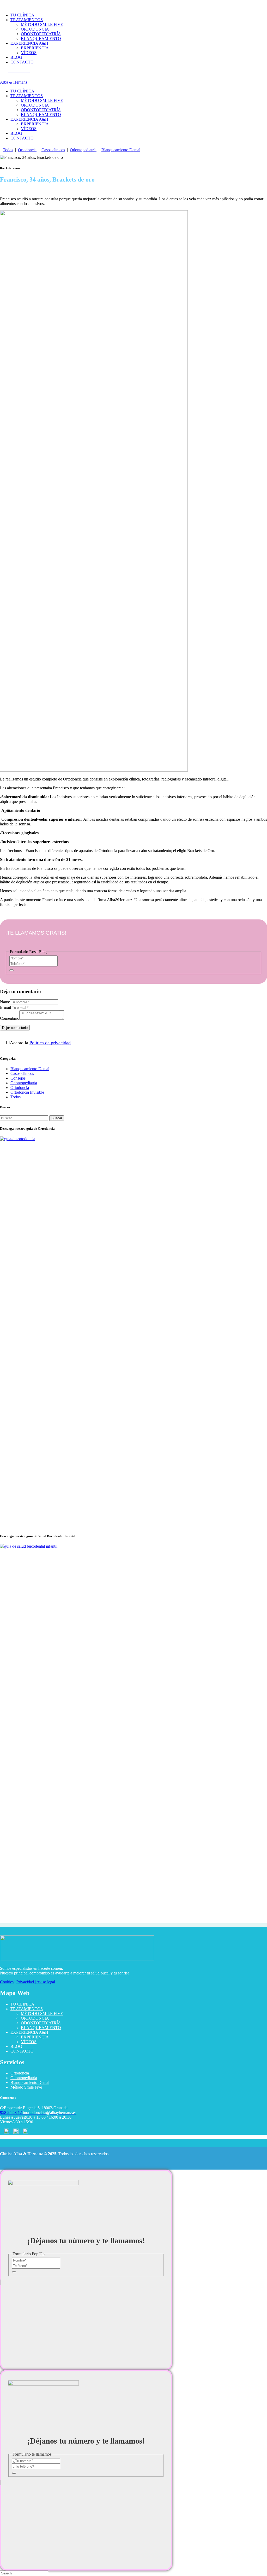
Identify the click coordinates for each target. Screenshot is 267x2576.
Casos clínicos (53, 150)
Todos (8, 150)
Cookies (7, 1982)
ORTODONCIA (35, 2018)
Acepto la (40, 1043)
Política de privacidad (50, 1043)
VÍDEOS (29, 2042)
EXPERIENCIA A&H (29, 2032)
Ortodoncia (27, 150)
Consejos (18, 1078)
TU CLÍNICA (22, 2004)
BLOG (16, 2046)
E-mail (5, 1007)
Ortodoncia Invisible (27, 1092)
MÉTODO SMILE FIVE (42, 2013)
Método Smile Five (26, 2087)
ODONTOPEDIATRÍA (41, 2023)
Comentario (10, 1018)
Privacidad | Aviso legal (36, 1982)
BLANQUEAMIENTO (41, 2028)
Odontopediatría (83, 150)
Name (5, 1002)
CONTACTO (22, 2051)
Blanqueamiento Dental (121, 150)
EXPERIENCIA (35, 2037)
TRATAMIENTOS (27, 2009)
